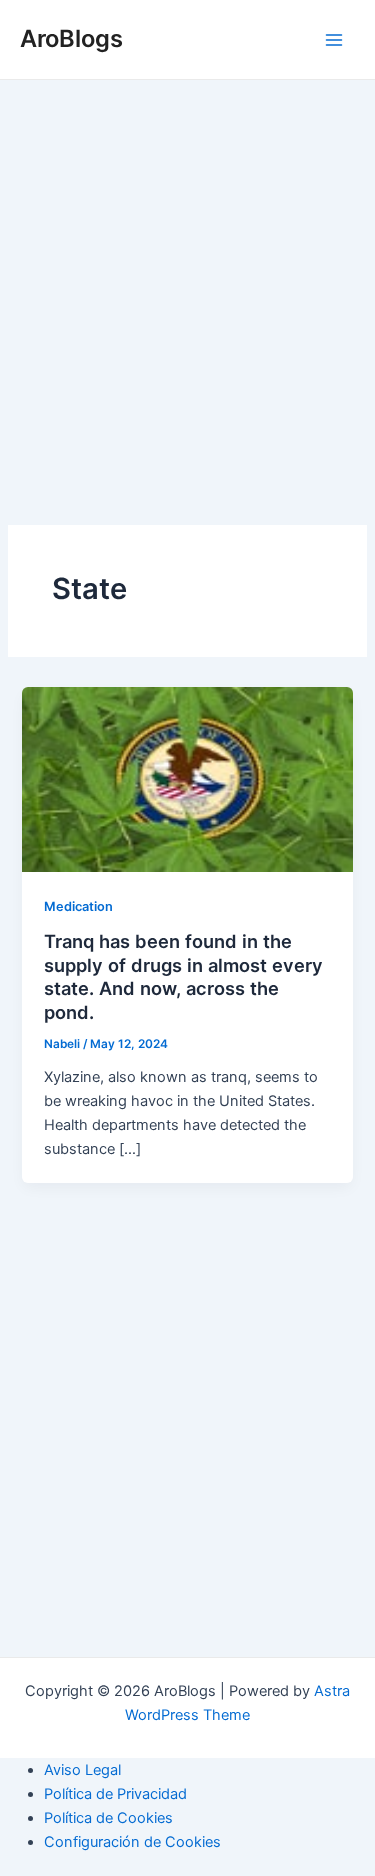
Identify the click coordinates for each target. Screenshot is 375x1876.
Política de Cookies (108, 1818)
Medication (78, 906)
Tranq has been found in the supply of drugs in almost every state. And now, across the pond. (183, 976)
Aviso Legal (82, 1770)
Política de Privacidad (115, 1794)
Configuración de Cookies (132, 1842)
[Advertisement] (187, 315)
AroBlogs (71, 38)
